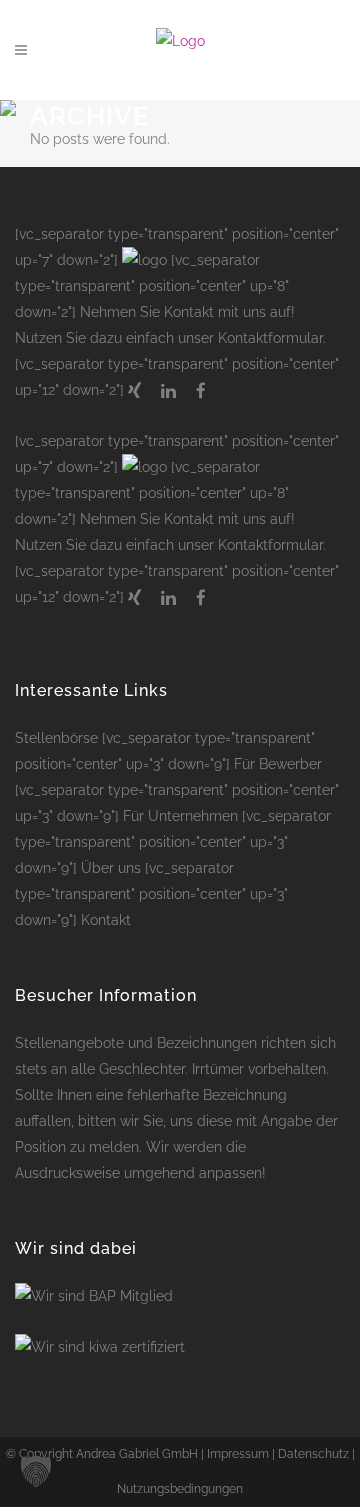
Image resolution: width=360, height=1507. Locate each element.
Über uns (111, 868)
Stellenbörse (56, 738)
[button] (36, 1471)
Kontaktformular (270, 338)
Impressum (238, 1454)
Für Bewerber (278, 764)
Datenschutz (313, 1454)
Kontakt (106, 920)
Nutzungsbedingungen (180, 1489)
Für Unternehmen (180, 816)
